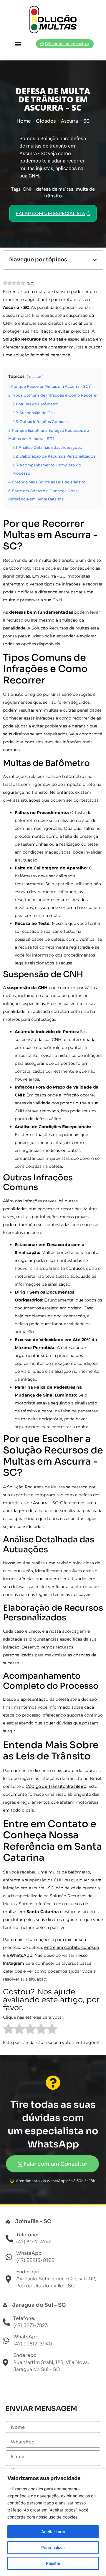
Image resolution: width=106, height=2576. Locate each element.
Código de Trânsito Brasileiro (56, 1786)
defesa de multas (55, 189)
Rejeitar (53, 2563)
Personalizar (53, 2547)
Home (24, 121)
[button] (18, 44)
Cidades (46, 121)
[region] (53, 2522)
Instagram (14, 1963)
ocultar (35, 377)
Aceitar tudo (53, 2532)
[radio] (8, 2030)
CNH (28, 189)
